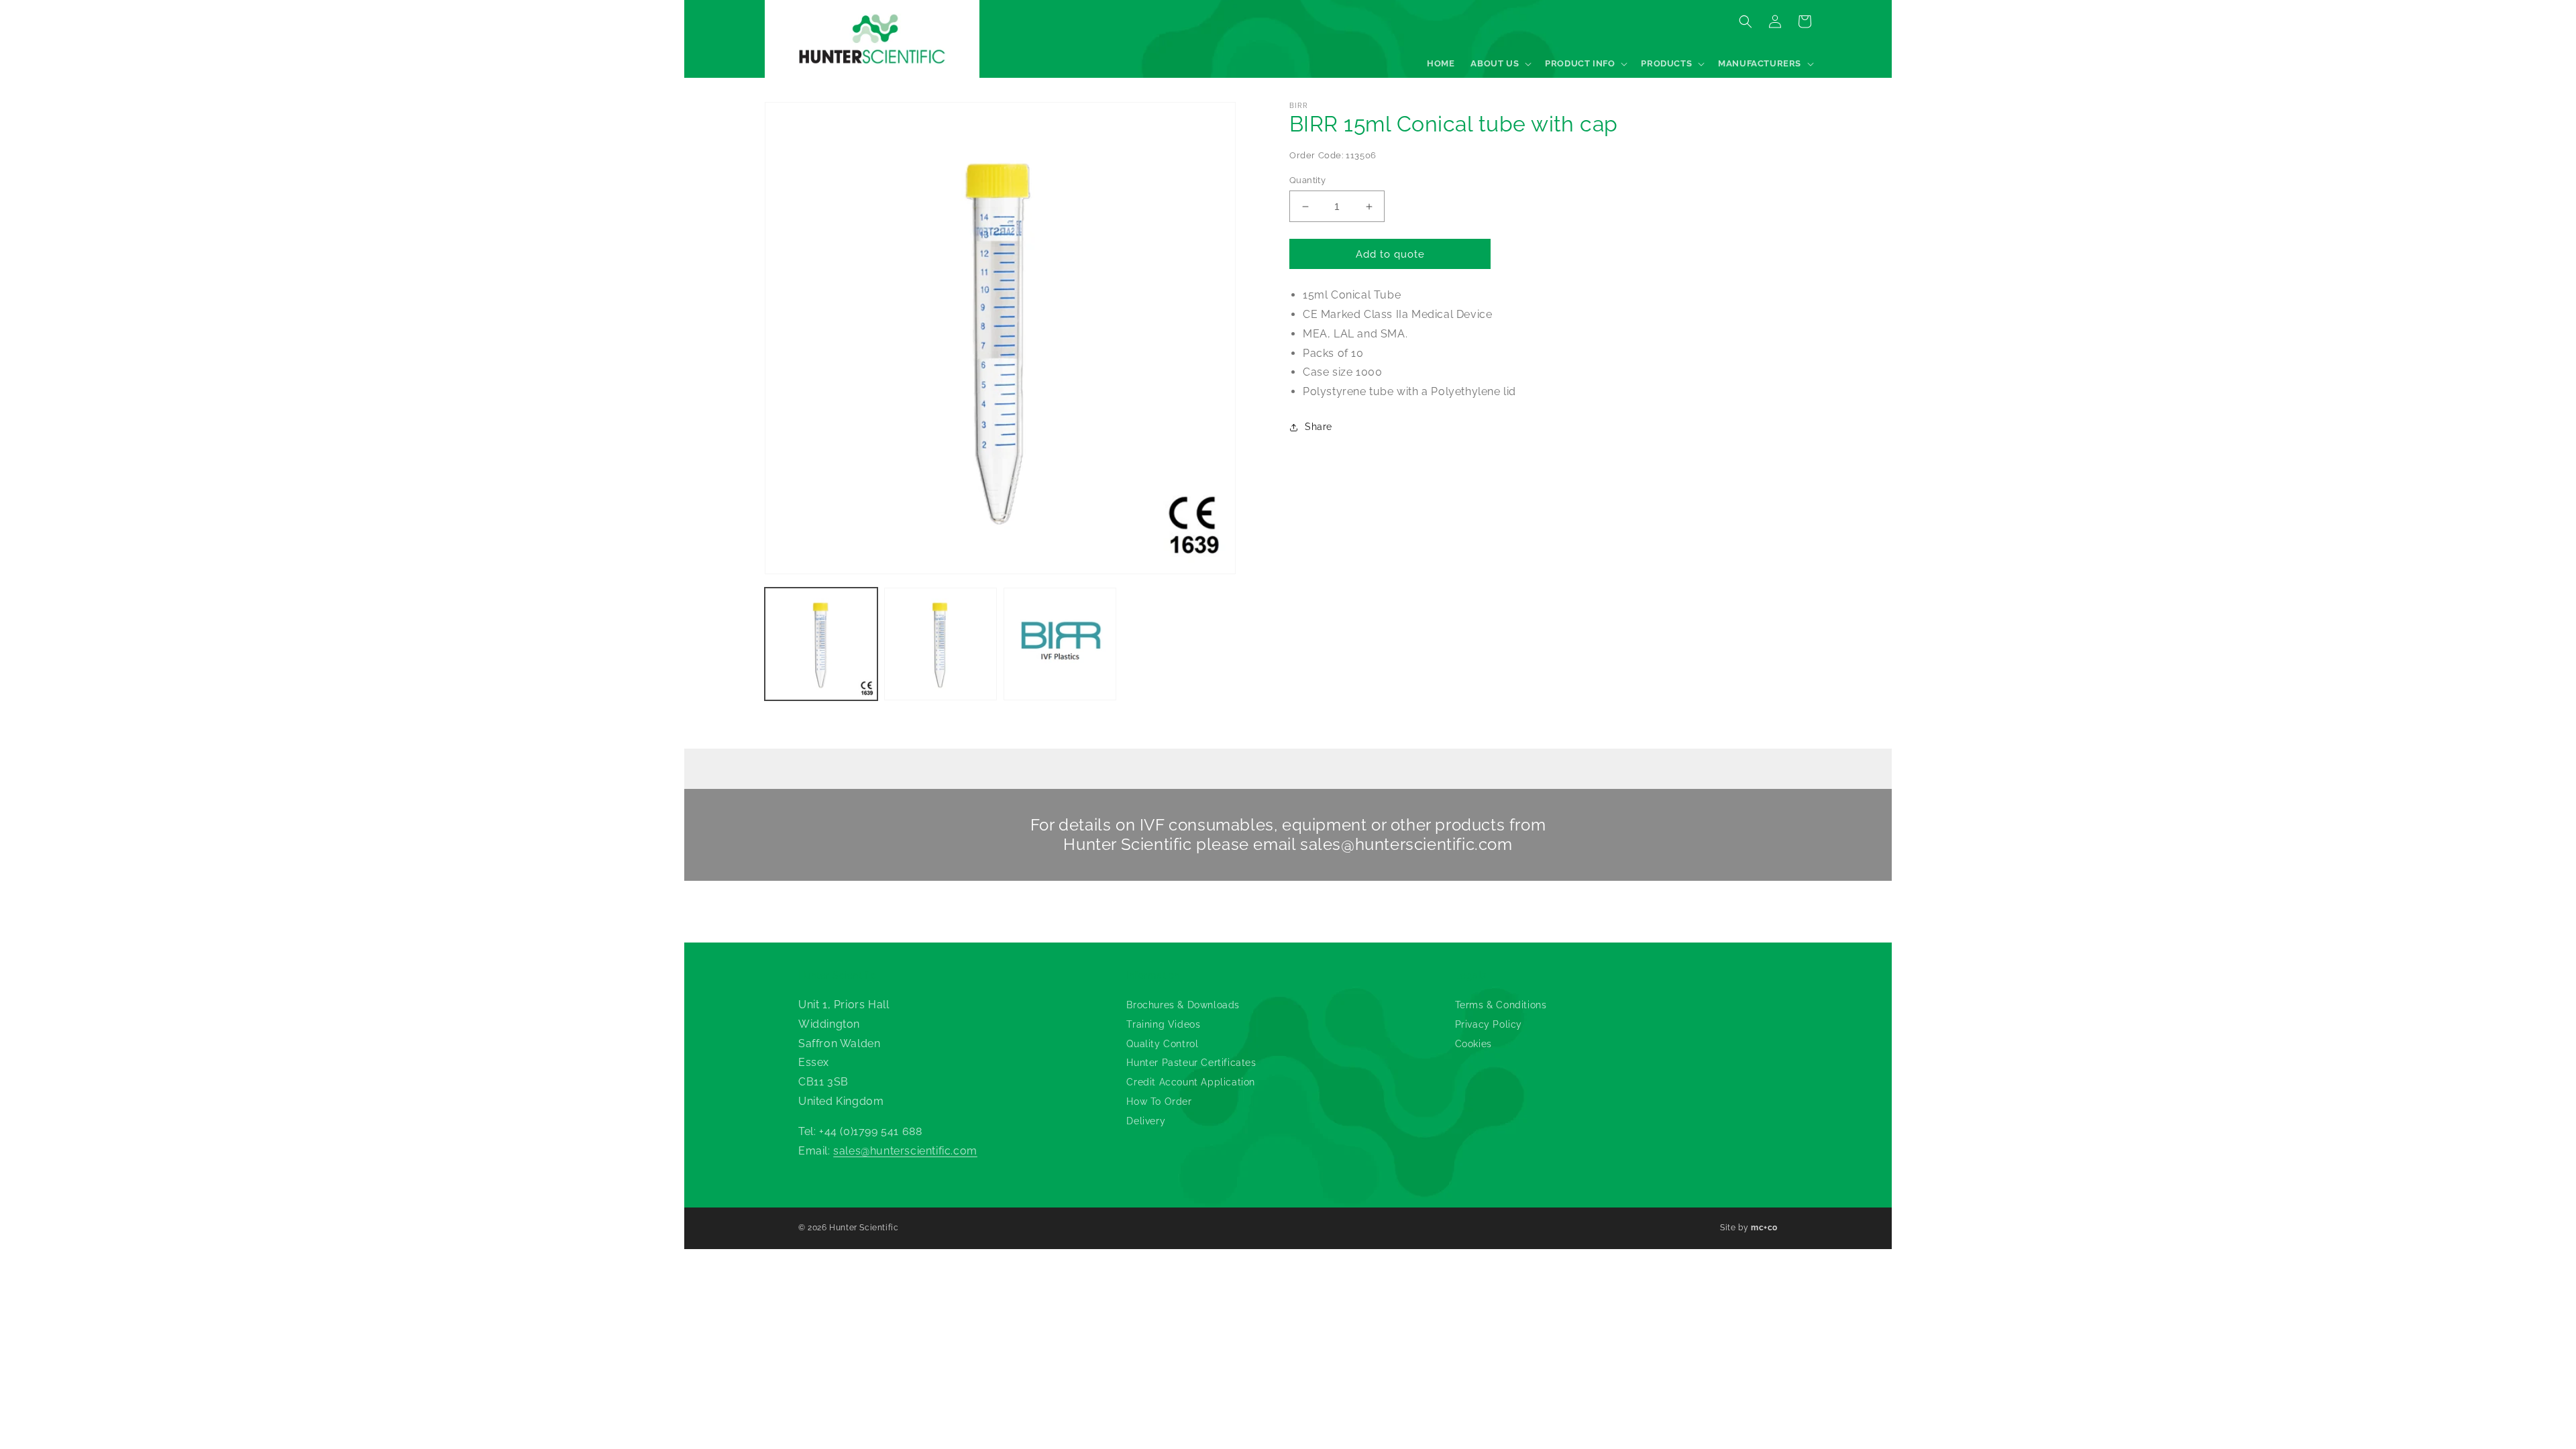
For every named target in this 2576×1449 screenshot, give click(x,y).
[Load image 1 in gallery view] (821, 644)
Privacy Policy (1489, 1024)
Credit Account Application (1191, 1082)
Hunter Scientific (864, 1228)
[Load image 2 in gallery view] (941, 644)
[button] (1500, 64)
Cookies (1473, 1044)
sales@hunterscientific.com (1406, 844)
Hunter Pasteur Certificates (1191, 1063)
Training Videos (1163, 1024)
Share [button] (1319, 427)
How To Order (1159, 1102)
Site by (1749, 1228)
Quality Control (1162, 1044)
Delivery (1146, 1121)
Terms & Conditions (1501, 1005)
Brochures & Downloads (1183, 1005)
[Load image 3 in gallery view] (1060, 644)
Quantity (1307, 180)
